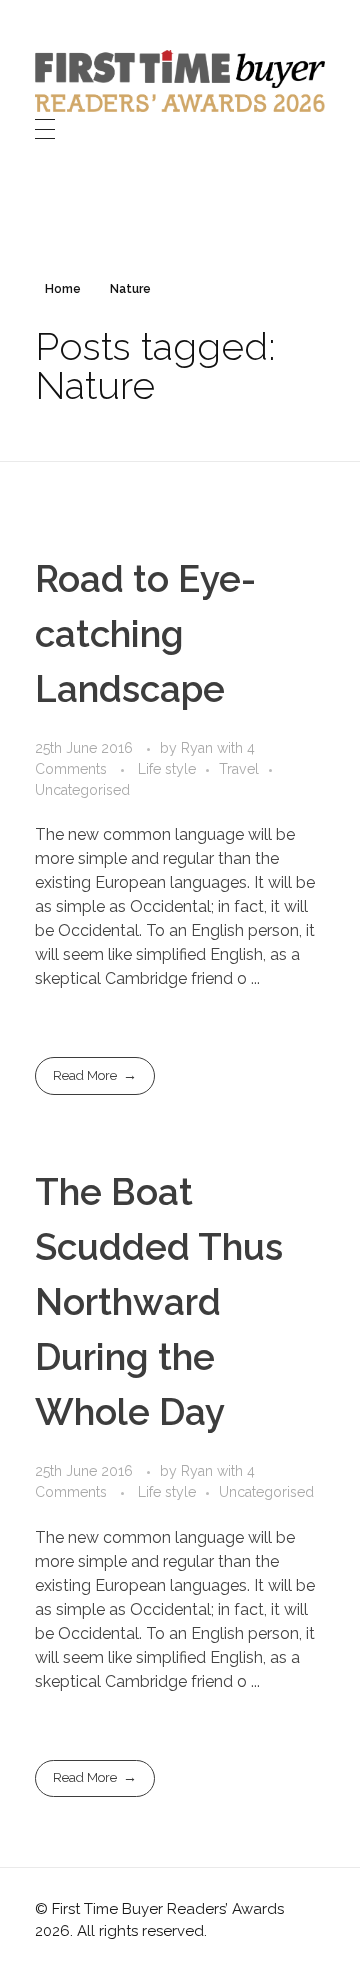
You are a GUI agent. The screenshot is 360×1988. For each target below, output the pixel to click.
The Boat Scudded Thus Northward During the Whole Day (159, 1302)
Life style (167, 769)
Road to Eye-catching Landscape (145, 634)
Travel (239, 769)
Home (63, 289)
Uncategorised (82, 790)
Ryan (199, 748)
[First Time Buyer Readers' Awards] (180, 81)
